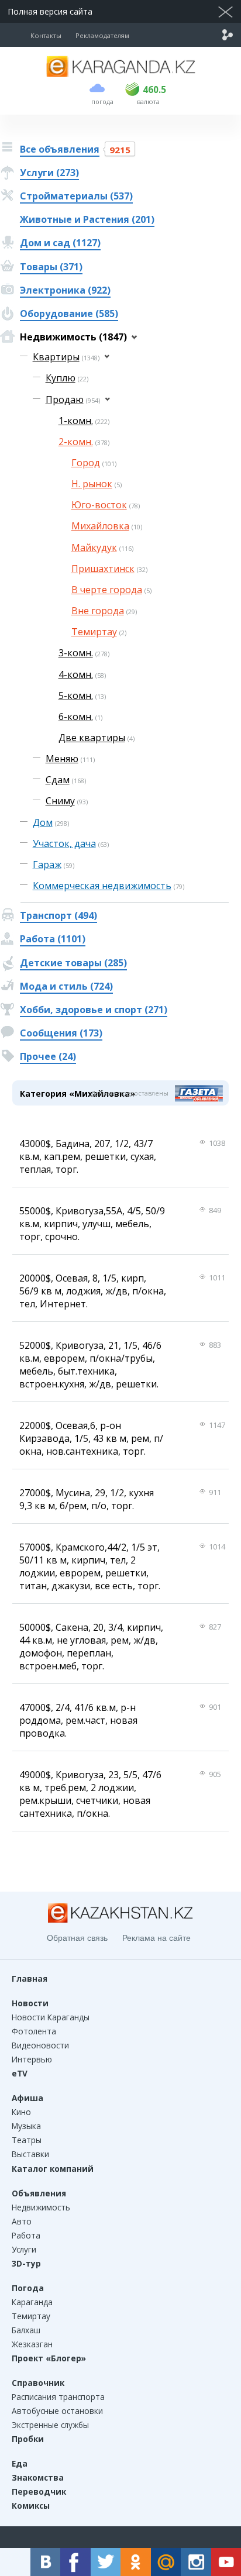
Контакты (46, 35)
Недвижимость (41, 2207)
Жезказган (32, 2344)
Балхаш (26, 2330)
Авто (22, 2221)
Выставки (30, 2154)
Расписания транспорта (58, 2397)
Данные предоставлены (130, 1093)
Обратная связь (77, 1938)
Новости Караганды (51, 2017)
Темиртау (31, 2316)
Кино (21, 2112)
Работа (26, 2235)
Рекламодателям (102, 35)
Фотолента (34, 2031)
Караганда (32, 2302)
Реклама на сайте (156, 1938)
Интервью (32, 2059)
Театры (27, 2140)
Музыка (26, 2126)
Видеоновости (40, 2045)
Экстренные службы (50, 2425)
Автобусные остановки (57, 2411)
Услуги (24, 2249)
